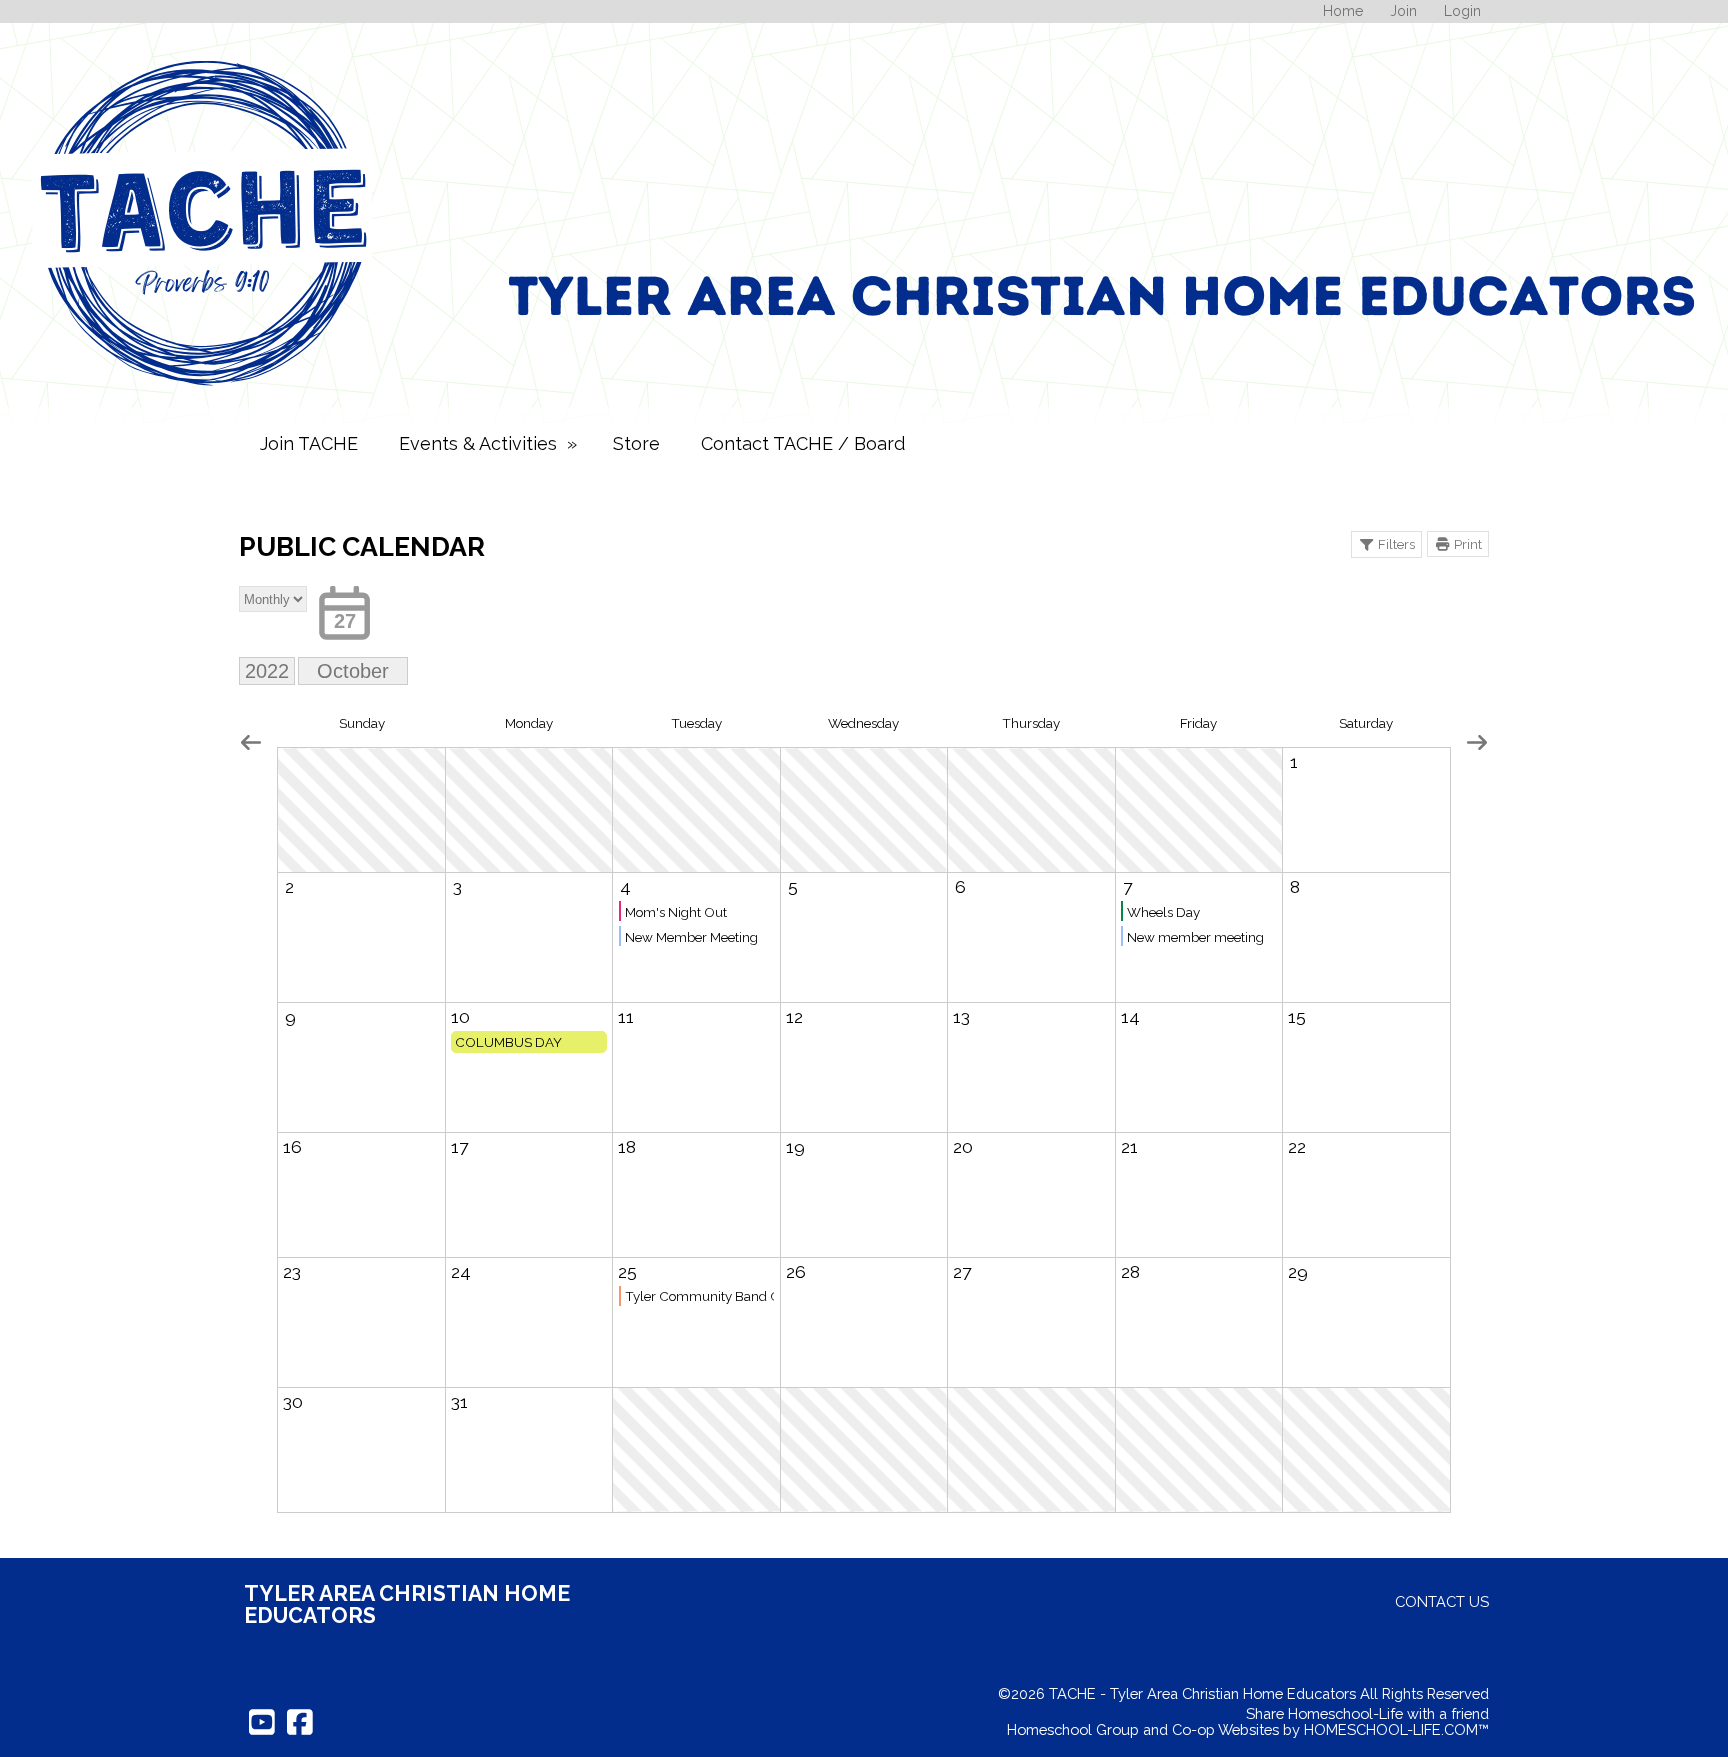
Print (1468, 544)
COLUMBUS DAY (508, 1042)
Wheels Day (1163, 912)
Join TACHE (309, 443)
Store (636, 443)
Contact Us (1442, 1601)
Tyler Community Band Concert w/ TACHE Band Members (700, 1296)
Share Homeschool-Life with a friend (1367, 1713)
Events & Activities (490, 443)
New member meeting (1195, 937)
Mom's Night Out (676, 912)
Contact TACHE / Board (803, 443)
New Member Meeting (691, 937)
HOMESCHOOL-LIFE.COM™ (1396, 1729)
